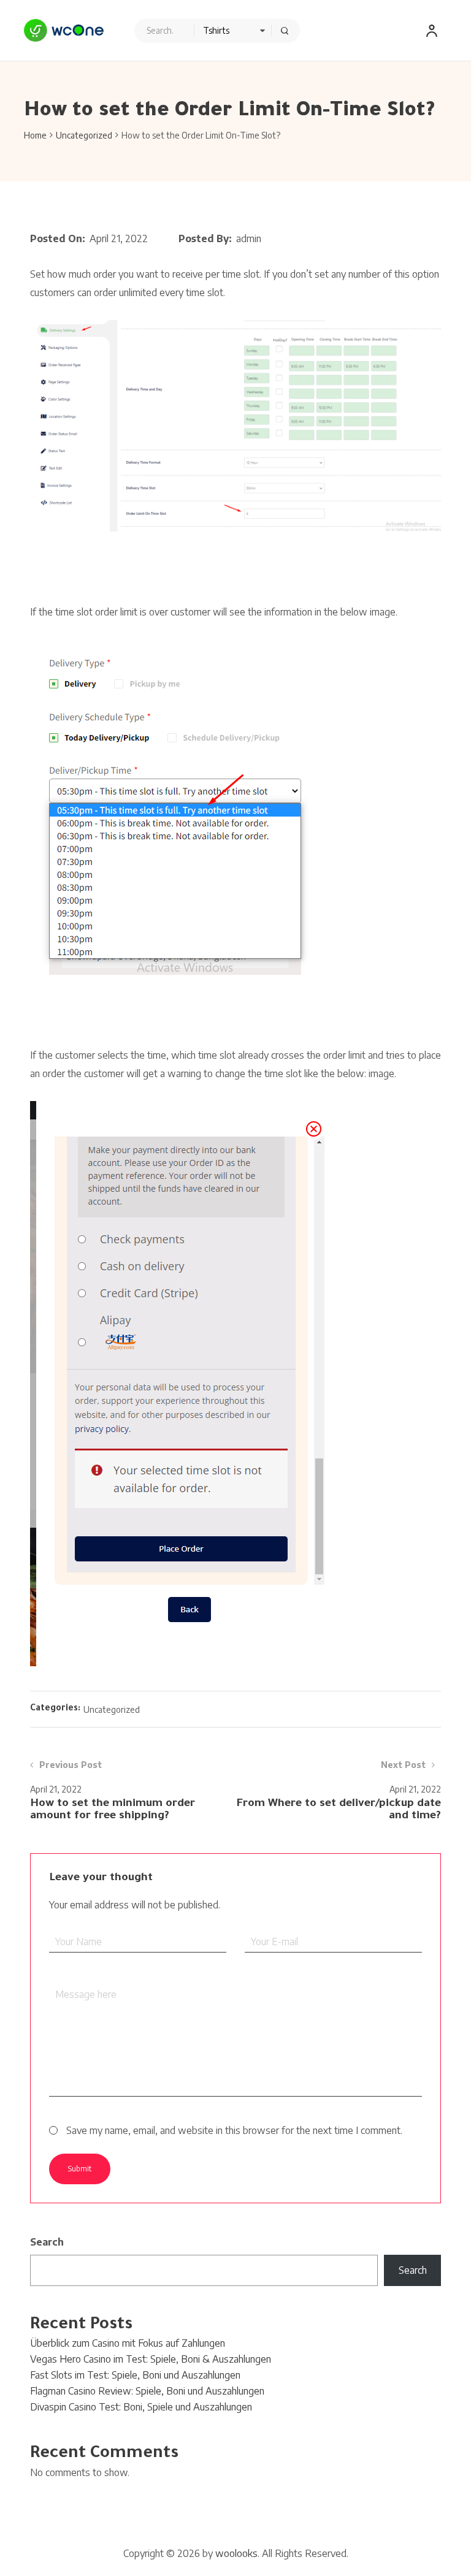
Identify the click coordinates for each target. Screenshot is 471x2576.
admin (249, 238)
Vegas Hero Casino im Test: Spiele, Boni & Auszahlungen (151, 2359)
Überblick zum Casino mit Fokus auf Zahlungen (128, 2343)
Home (35, 135)
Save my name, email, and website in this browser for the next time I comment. (234, 2130)
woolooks (236, 2553)
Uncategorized (84, 135)
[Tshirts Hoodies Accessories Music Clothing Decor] (217, 31)
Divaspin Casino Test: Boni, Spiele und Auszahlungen (141, 2407)
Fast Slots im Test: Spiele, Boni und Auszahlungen (135, 2375)
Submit (80, 2169)
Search (47, 2242)
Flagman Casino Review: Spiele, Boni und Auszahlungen (147, 2391)
